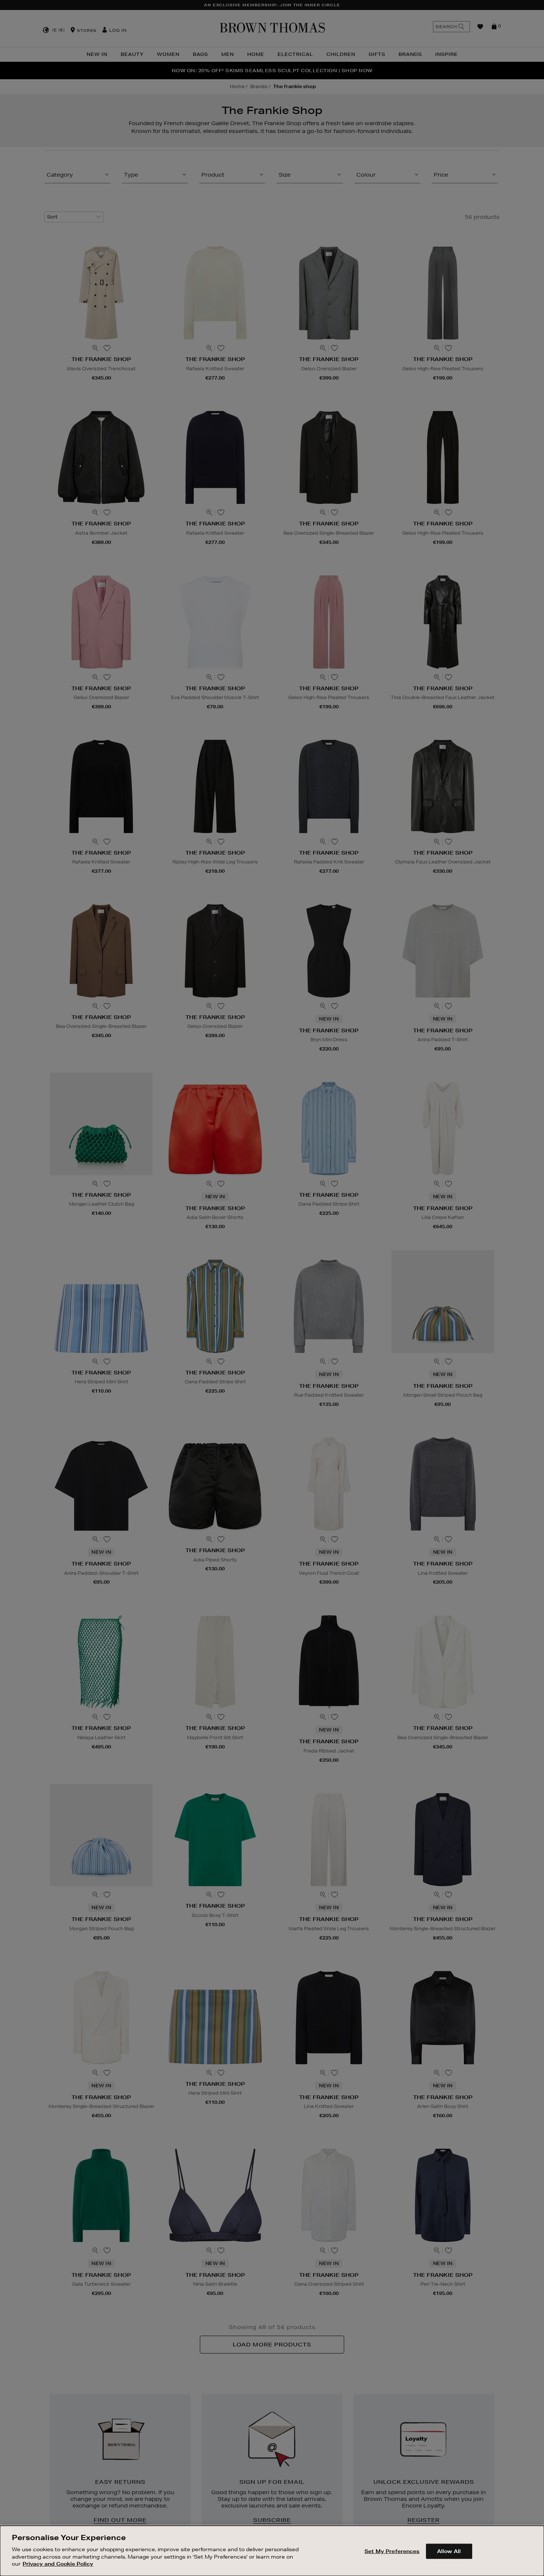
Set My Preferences (392, 2551)
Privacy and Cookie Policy (58, 2563)
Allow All (449, 2551)
